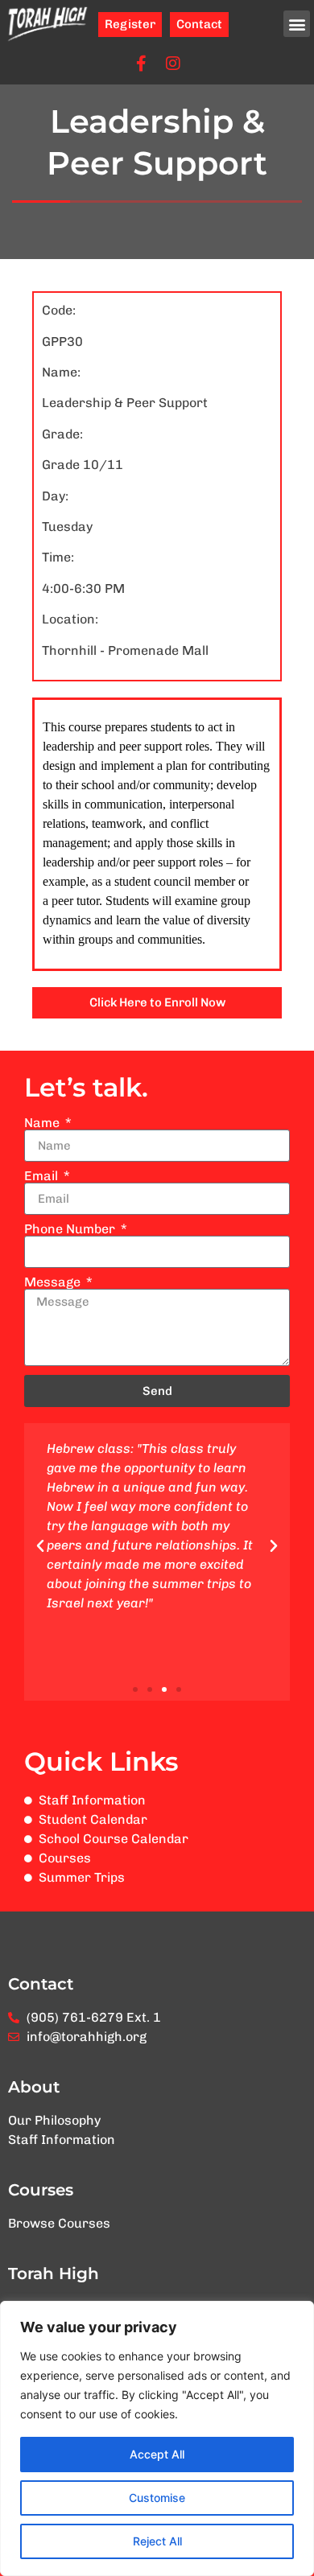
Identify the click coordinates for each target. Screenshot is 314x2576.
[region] (157, 2438)
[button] (297, 24)
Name (43, 1123)
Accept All (157, 2454)
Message (54, 1282)
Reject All (157, 2541)
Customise (157, 2498)
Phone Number (71, 1229)
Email (43, 1176)
